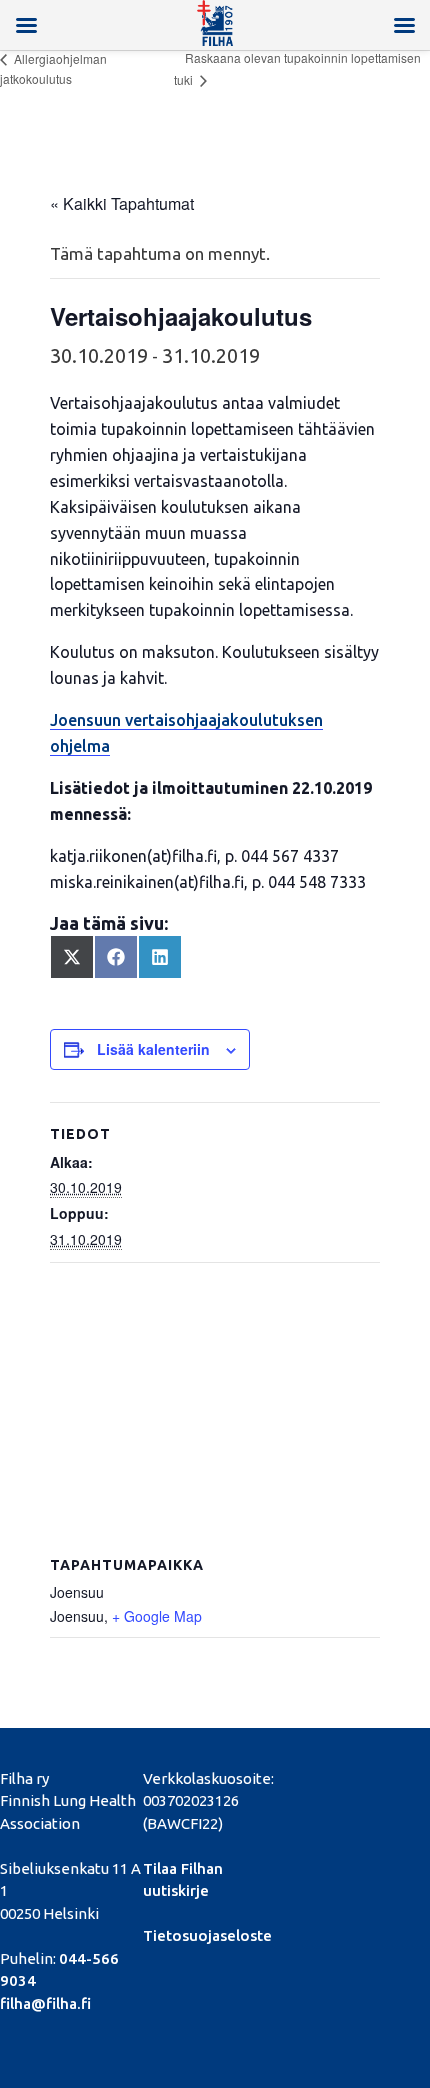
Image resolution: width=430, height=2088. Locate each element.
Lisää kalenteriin (153, 1049)
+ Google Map (157, 1616)
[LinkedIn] (364, 1776)
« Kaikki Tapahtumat (122, 203)
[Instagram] (296, 1794)
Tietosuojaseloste (207, 1935)
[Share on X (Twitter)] (72, 957)
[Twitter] (330, 1776)
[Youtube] (398, 1776)
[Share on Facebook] (116, 957)
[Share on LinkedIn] (160, 957)
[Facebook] (296, 1776)
